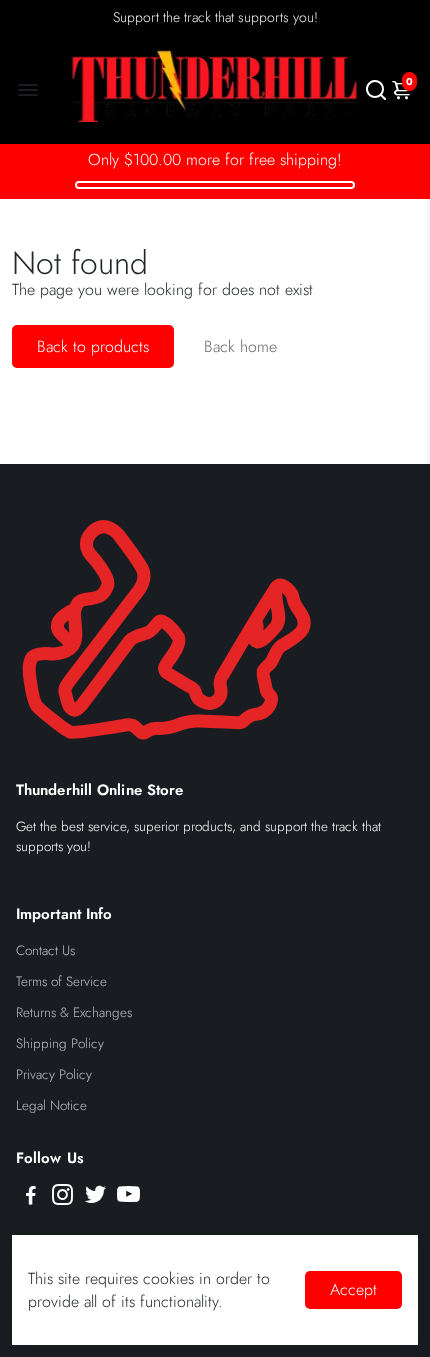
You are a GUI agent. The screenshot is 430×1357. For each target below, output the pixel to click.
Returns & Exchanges (74, 1012)
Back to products (93, 346)
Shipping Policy (60, 1043)
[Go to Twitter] (95, 1198)
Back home (240, 346)
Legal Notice (51, 1105)
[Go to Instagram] (62, 1198)
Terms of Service (61, 981)
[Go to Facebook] (31, 1198)
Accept (353, 1289)
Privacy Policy (54, 1074)
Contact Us (45, 950)
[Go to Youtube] (128, 1198)
